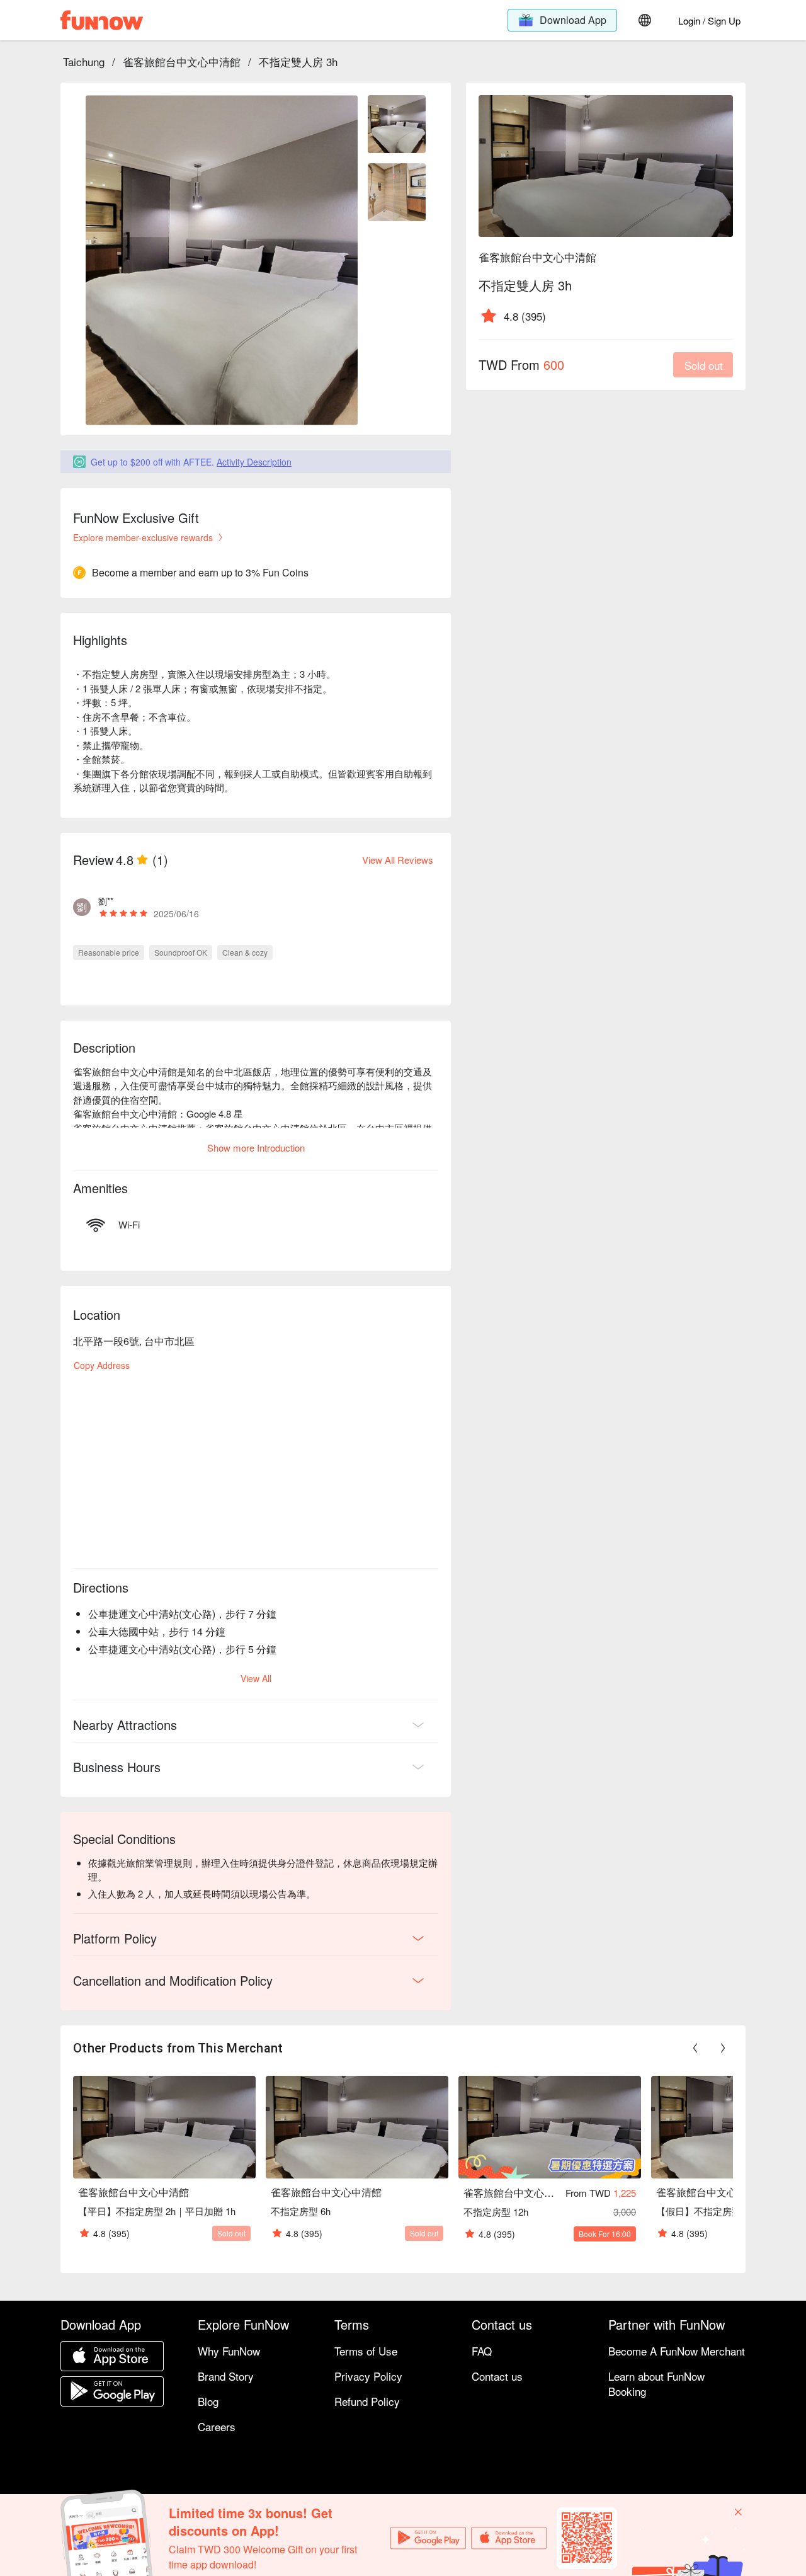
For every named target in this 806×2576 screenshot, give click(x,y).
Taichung (84, 61)
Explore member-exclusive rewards (143, 537)
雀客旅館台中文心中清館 (182, 61)
